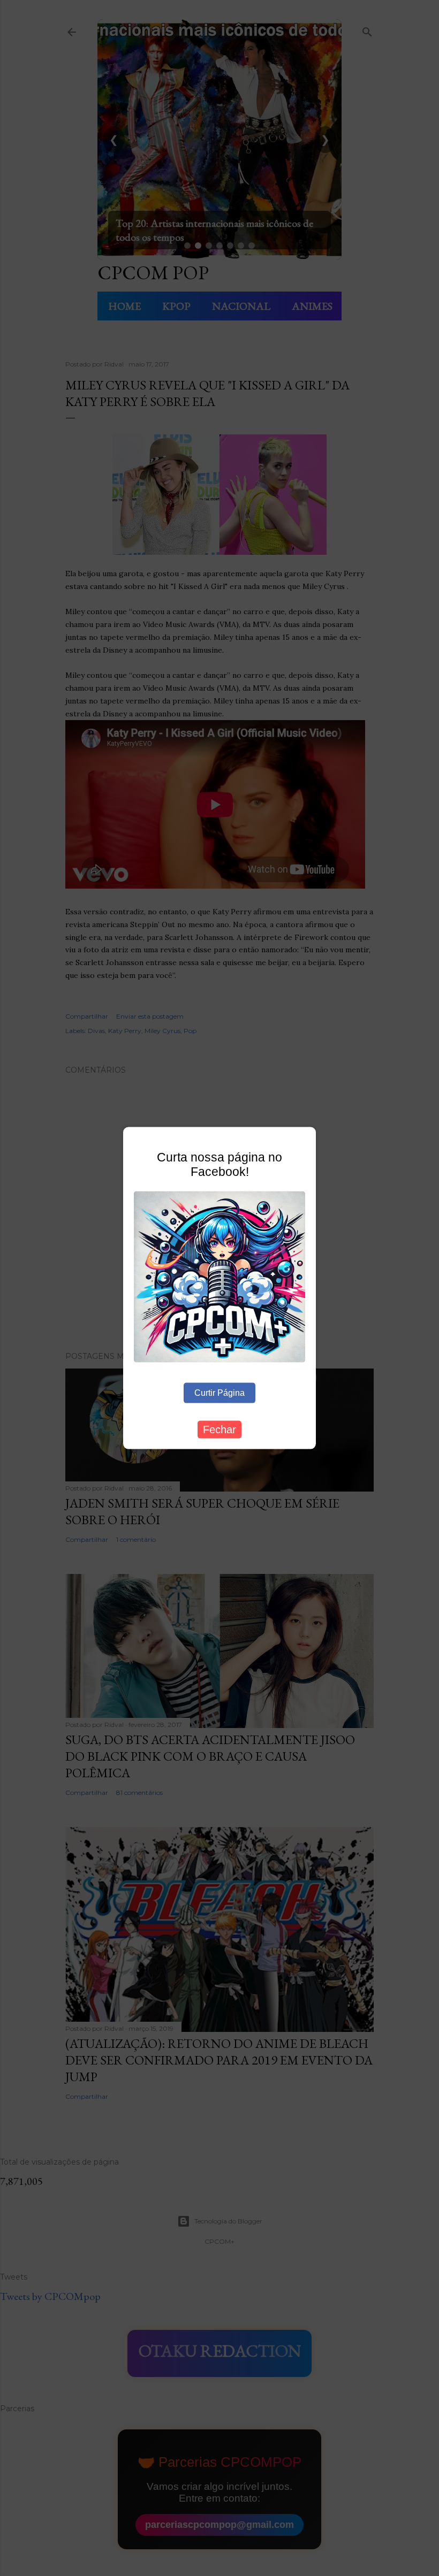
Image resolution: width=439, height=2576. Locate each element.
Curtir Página (219, 1393)
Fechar (219, 1430)
